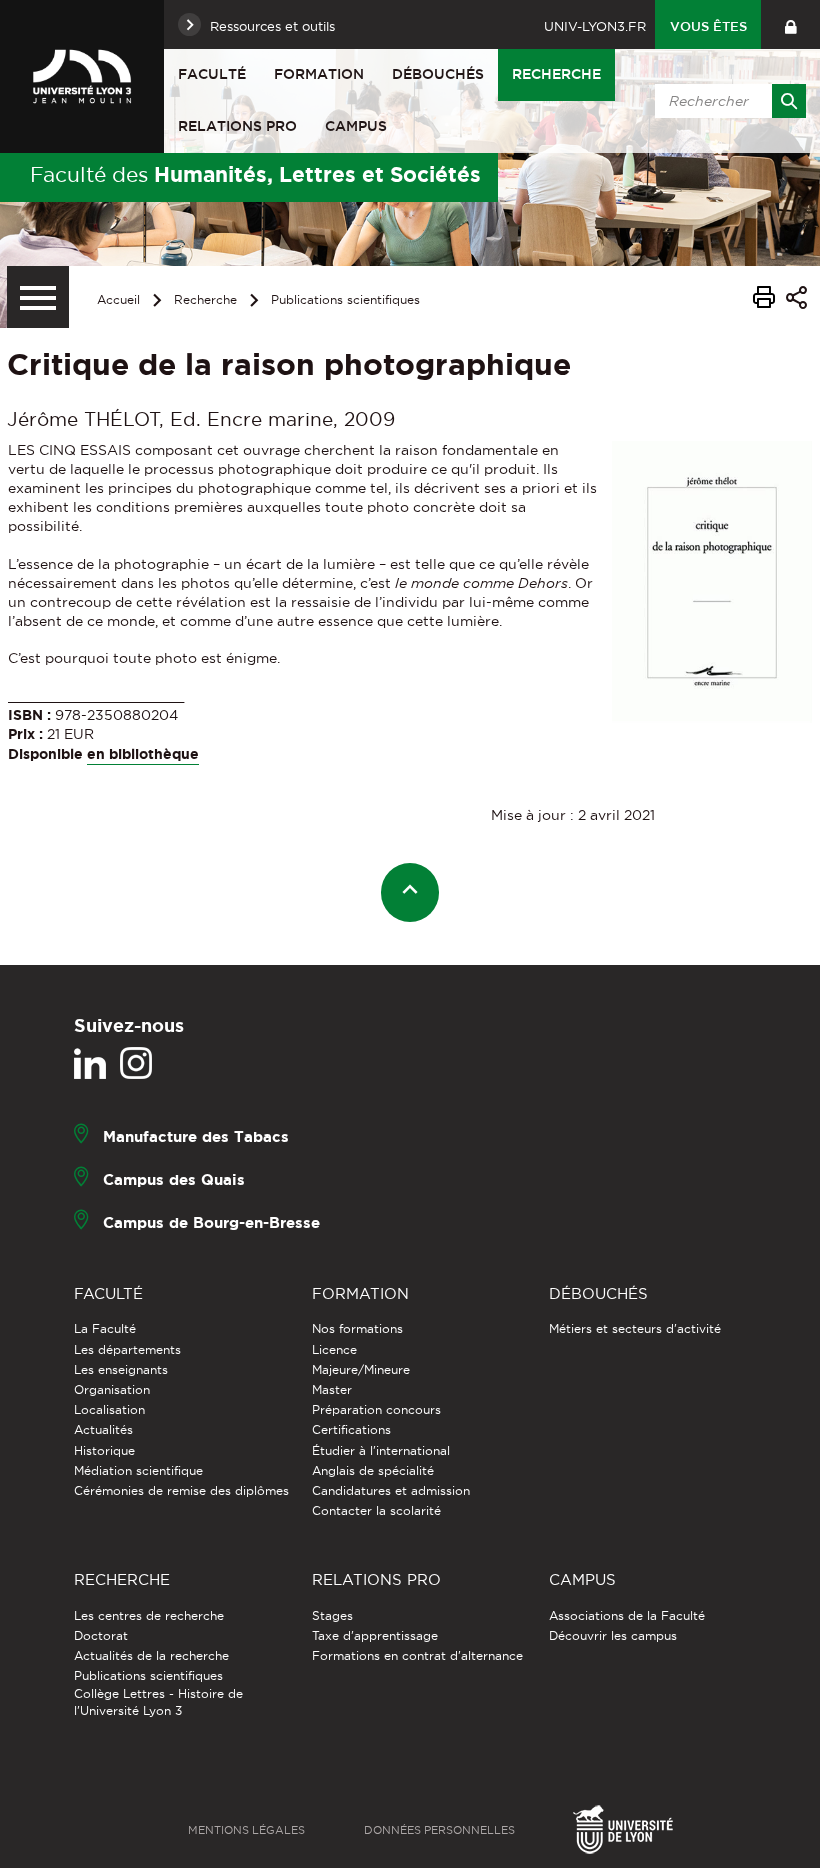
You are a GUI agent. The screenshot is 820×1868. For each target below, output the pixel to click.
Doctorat (101, 1635)
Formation (319, 74)
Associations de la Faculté (627, 1615)
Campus (356, 126)
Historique (104, 1450)
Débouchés (438, 74)
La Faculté (105, 1328)
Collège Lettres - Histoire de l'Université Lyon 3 (158, 1701)
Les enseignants (121, 1369)
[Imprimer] (764, 300)
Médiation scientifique (138, 1470)
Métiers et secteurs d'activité (635, 1328)
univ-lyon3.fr (595, 26)
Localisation (109, 1409)
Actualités (103, 1429)
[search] (727, 101)
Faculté (212, 74)
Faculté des (255, 174)
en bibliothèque (143, 754)
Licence (334, 1349)
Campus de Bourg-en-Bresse (211, 1222)
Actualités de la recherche (151, 1655)
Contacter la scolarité (376, 1510)
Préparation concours (376, 1409)
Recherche (556, 74)
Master (332, 1389)
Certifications (351, 1429)
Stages (332, 1615)
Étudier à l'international (381, 1450)
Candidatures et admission (391, 1490)
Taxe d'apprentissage (375, 1635)
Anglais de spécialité (373, 1470)
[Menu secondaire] (38, 297)
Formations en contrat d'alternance (417, 1655)
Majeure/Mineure (361, 1369)
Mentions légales (246, 1830)
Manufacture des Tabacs (196, 1136)
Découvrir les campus (613, 1635)
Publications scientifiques (345, 299)
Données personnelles (439, 1830)
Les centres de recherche (149, 1615)
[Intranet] (790, 24)
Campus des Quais (174, 1179)
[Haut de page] (410, 892)
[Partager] (796, 300)
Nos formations (357, 1328)
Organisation (112, 1389)
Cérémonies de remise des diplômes (181, 1490)
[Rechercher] (789, 101)
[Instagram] (136, 1064)
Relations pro (237, 126)
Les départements (127, 1349)
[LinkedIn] (90, 1064)
